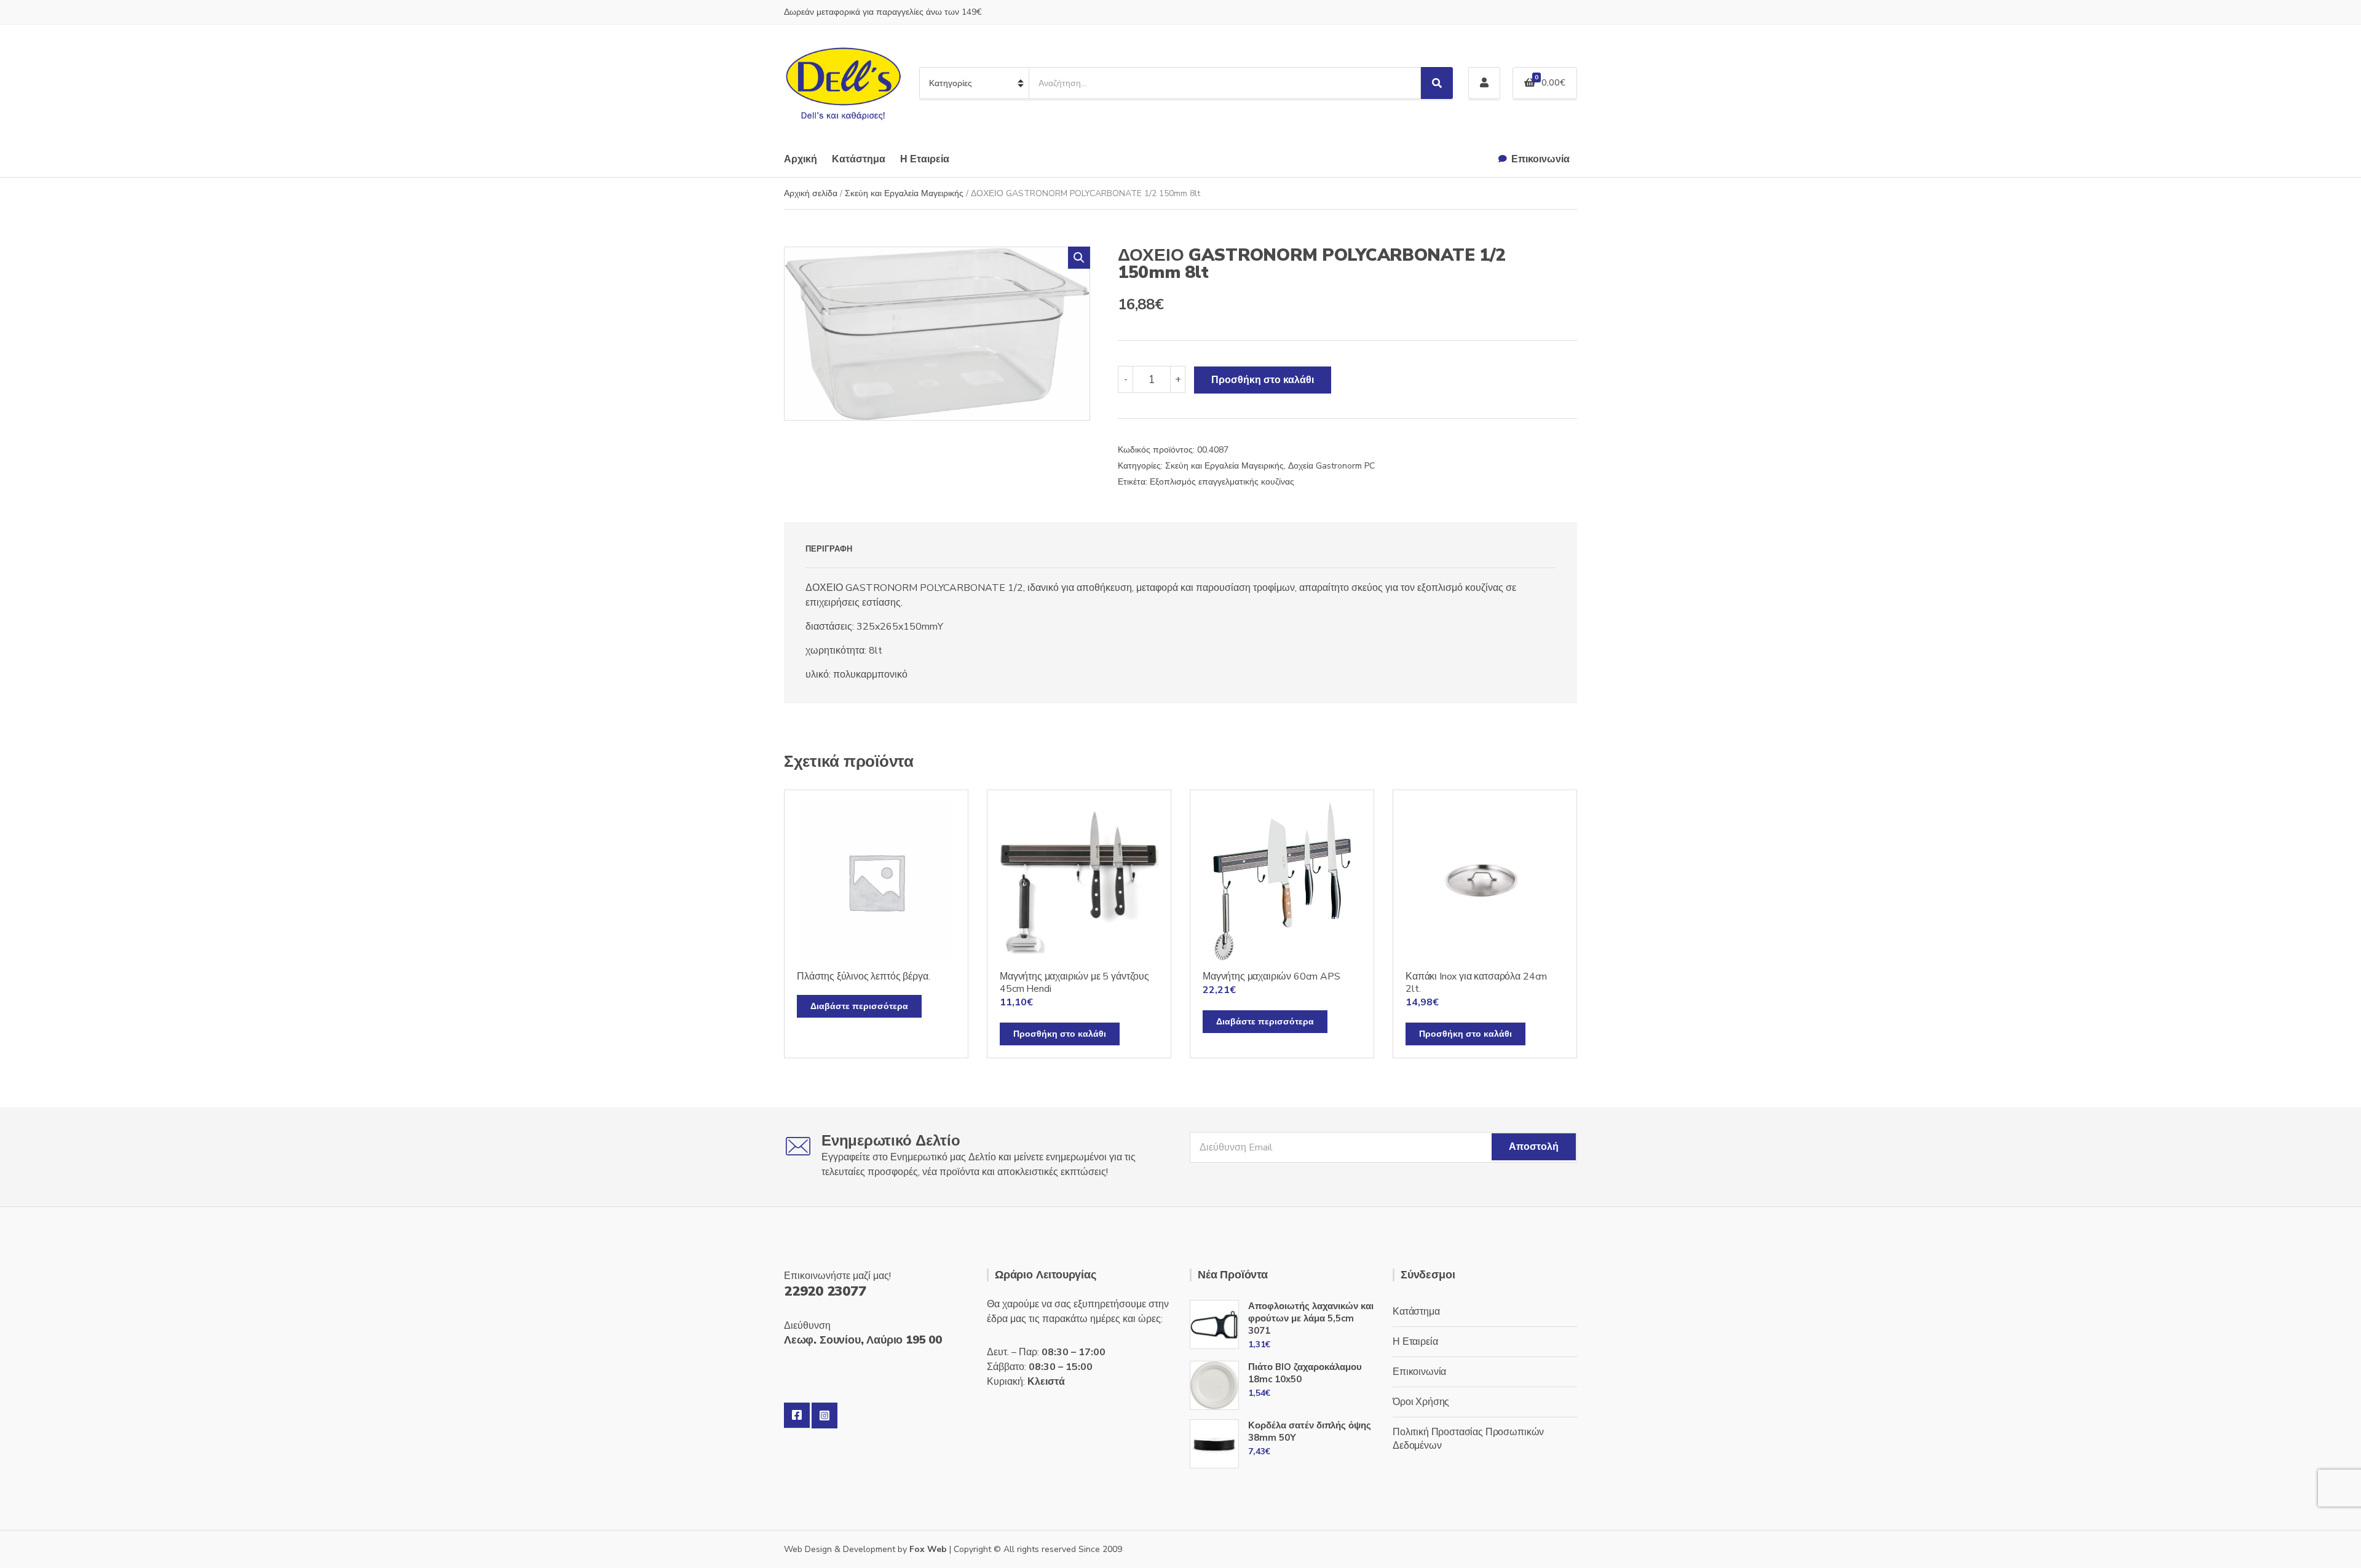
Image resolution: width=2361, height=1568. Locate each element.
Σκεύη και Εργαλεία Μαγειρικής (904, 193)
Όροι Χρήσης (1421, 1402)
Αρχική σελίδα (811, 193)
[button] (1079, 258)
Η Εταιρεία (925, 159)
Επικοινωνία (1540, 159)
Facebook (797, 1416)
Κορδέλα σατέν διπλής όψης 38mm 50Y (1310, 1431)
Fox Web (928, 1549)
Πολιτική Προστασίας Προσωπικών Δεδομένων (1468, 1439)
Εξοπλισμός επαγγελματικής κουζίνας (1222, 482)
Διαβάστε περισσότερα (859, 1006)
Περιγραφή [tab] (829, 549)
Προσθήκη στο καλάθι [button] (1060, 1034)
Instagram (825, 1416)
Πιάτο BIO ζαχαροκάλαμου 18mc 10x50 (1305, 1373)
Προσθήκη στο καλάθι (1263, 380)
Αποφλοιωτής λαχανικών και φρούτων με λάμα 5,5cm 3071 (1311, 1318)
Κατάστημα (859, 159)
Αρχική (801, 159)
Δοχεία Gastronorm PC (1331, 466)
